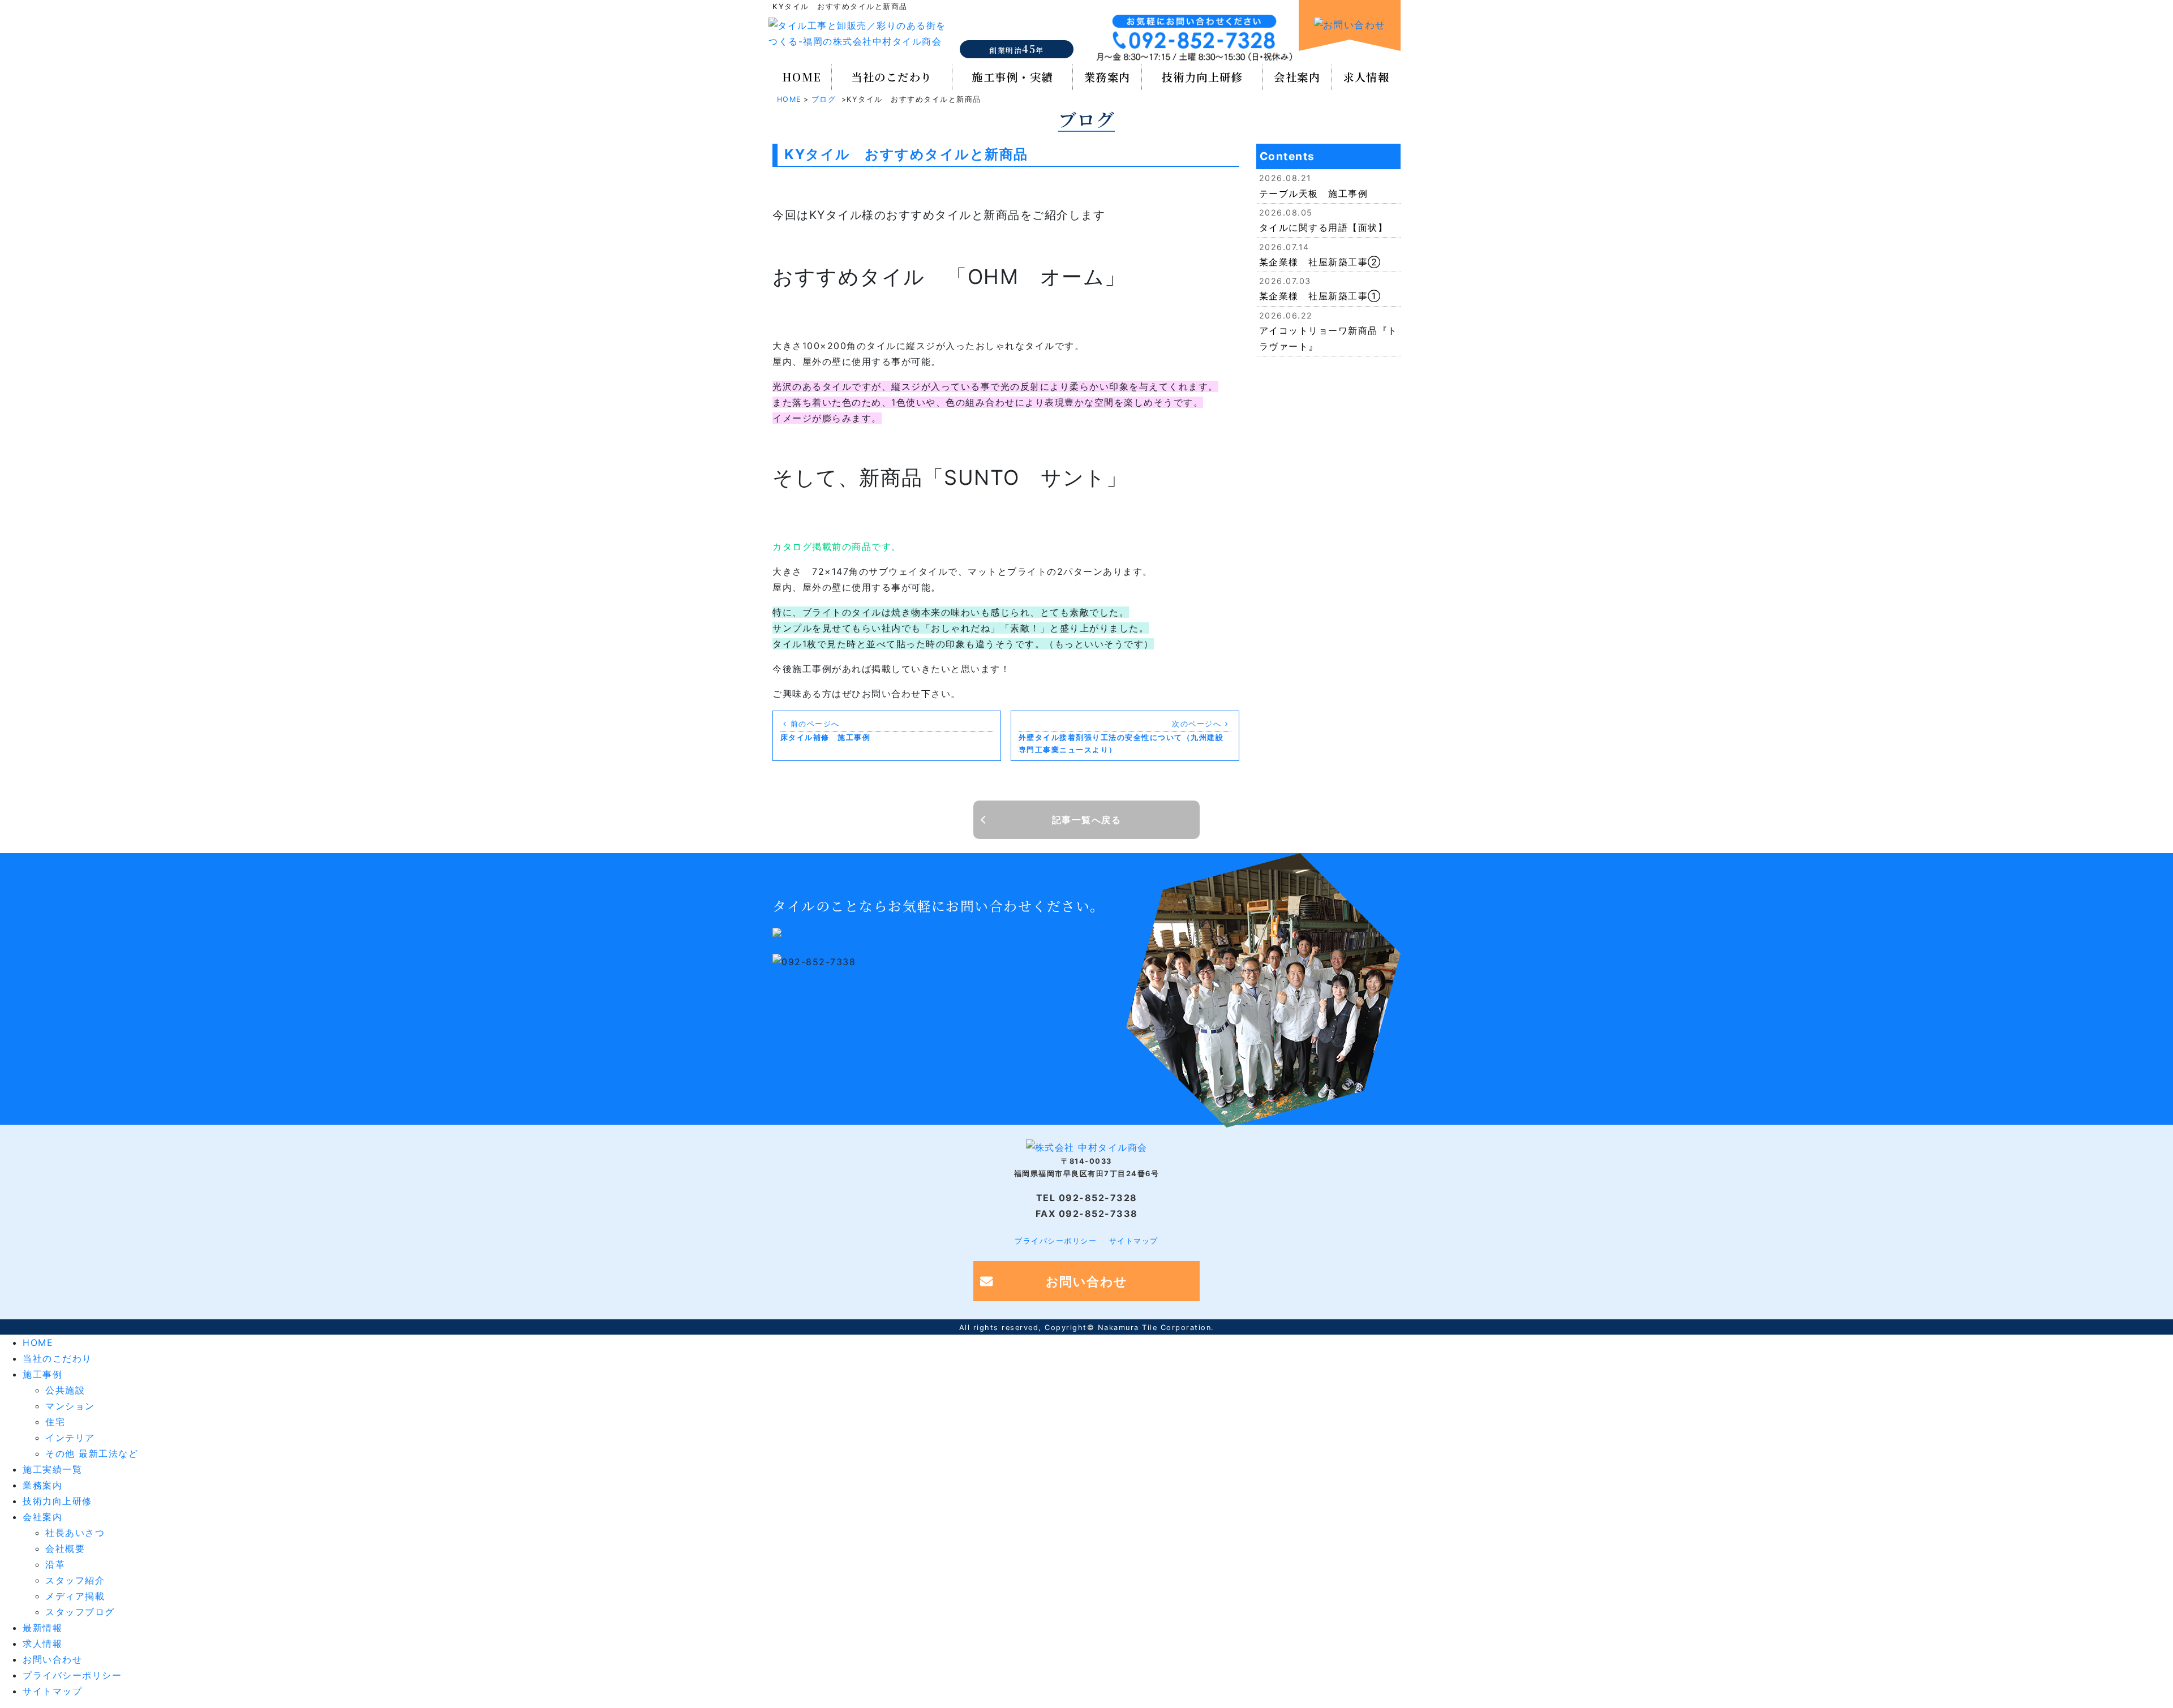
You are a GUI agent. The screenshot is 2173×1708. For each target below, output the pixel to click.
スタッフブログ (80, 1612)
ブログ (824, 99)
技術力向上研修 (1203, 77)
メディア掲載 (75, 1596)
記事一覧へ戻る (1087, 820)
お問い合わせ (1087, 1281)
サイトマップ (1134, 1241)
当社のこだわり (892, 77)
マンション (70, 1406)
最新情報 (42, 1628)
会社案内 (1297, 77)
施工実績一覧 (52, 1469)
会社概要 (65, 1548)
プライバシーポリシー (1056, 1241)
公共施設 (65, 1390)
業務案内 (1107, 77)
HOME (802, 77)
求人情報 (1366, 77)
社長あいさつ (75, 1533)
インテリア (70, 1438)
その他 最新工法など (92, 1453)
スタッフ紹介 (75, 1580)
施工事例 (42, 1374)
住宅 (55, 1422)
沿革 (55, 1564)
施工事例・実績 (1012, 77)
